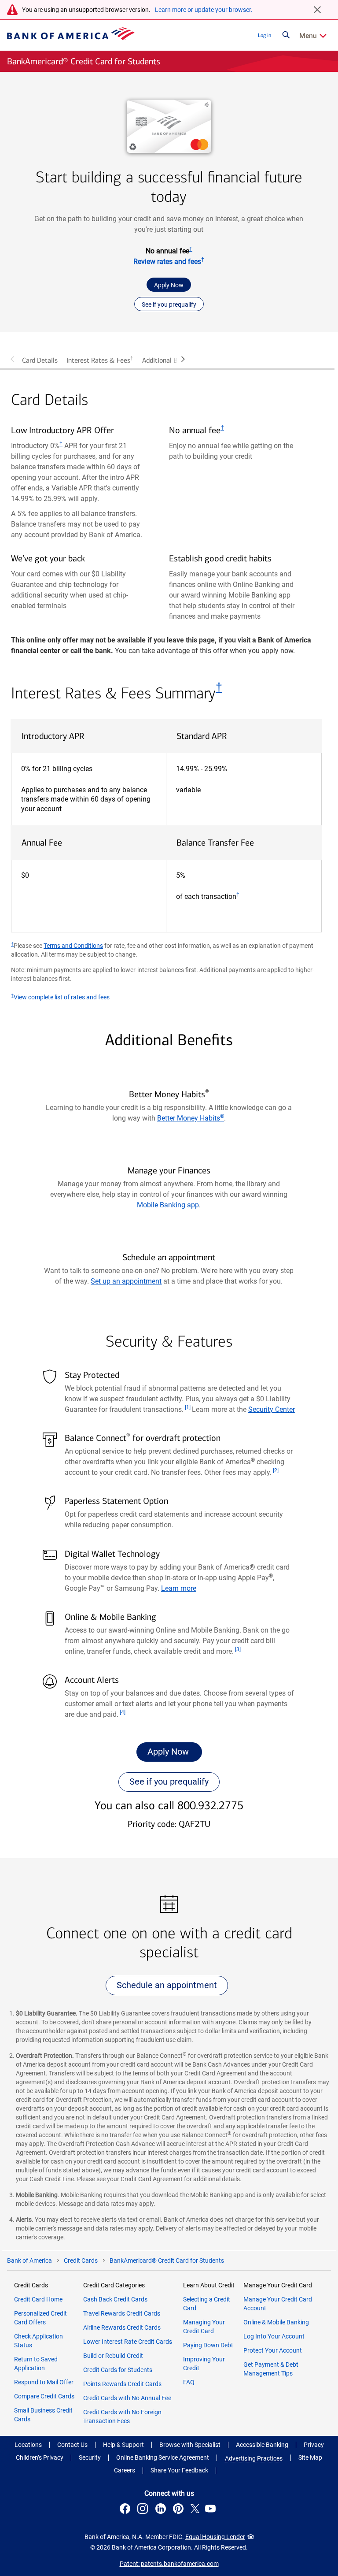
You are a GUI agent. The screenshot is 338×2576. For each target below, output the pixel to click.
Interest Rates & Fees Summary (117, 693)
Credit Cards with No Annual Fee (127, 2398)
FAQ (189, 2382)
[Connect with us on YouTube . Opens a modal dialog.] (212, 2510)
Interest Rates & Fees (100, 360)
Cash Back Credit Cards (115, 2299)
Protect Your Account (273, 2350)
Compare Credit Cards (44, 2396)
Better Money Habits (191, 1118)
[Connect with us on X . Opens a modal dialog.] (195, 2510)
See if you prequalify (169, 304)
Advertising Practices (254, 2458)
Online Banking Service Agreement (163, 2457)
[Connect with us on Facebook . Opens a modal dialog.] (126, 2510)
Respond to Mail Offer (44, 2382)
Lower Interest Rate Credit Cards (128, 2342)
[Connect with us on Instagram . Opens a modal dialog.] (144, 2510)
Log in (265, 35)
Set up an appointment (126, 1281)
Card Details (40, 360)
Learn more (179, 1588)
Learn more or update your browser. (204, 10)
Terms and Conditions (73, 946)
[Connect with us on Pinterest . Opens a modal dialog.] (180, 2510)
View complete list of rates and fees (62, 997)
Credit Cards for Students (118, 2370)
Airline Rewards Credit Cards (122, 2327)
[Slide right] (183, 359)
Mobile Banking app (168, 1205)
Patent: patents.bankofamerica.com (169, 2564)
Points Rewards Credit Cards (122, 2384)
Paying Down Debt (208, 2345)
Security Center (272, 1409)
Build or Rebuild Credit (113, 2356)
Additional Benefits (170, 360)
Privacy (314, 2445)
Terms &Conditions (313, 357)
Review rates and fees (169, 262)
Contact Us (72, 2445)
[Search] (286, 35)
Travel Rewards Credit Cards (122, 2313)
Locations (28, 2445)
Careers (125, 2470)
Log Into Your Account (274, 2336)
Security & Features (169, 1342)
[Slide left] (12, 359)
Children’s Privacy (40, 2457)
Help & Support (123, 2445)
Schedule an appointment (167, 1985)
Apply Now (169, 285)
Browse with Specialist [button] (190, 2445)
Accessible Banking (262, 2445)
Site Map (310, 2457)
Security (90, 2457)
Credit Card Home (38, 2299)
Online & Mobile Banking (276, 2322)
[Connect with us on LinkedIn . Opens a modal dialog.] (162, 2510)
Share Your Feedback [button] (179, 2470)
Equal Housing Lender (215, 2537)
